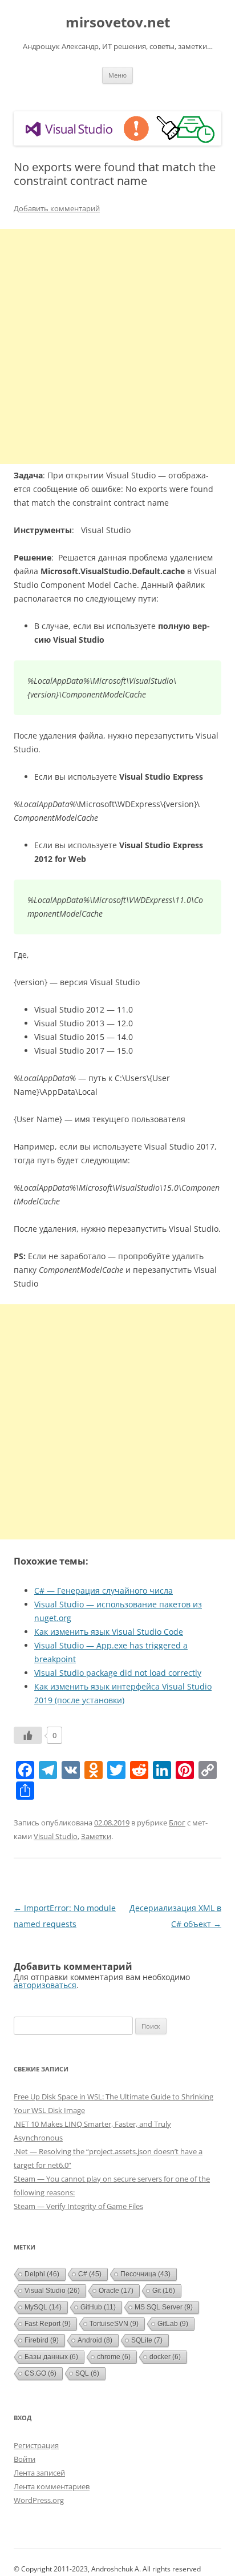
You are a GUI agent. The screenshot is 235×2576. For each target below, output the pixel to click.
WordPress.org (39, 2500)
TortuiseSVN (114, 2324)
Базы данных (51, 2357)
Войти (25, 2459)
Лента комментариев (52, 2486)
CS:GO (40, 2373)
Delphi (42, 2274)
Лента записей (39, 2473)
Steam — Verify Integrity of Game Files (78, 2206)
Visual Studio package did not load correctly (118, 1673)
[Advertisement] (117, 346)
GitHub (98, 2307)
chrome (114, 2357)
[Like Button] (28, 1735)
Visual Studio (56, 1836)
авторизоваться (45, 1985)
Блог (177, 1823)
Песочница (145, 2274)
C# (90, 2274)
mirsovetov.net (118, 23)
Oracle (116, 2291)
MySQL (43, 2307)
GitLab (173, 2324)
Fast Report (48, 2324)
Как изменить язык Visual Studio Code (109, 1632)
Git (164, 2291)
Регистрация (36, 2445)
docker (165, 2357)
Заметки (96, 1836)
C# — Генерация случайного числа (104, 1591)
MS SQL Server (164, 2307)
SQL (87, 2373)
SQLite (147, 2340)
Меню (117, 75)
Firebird (42, 2340)
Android (95, 2340)
